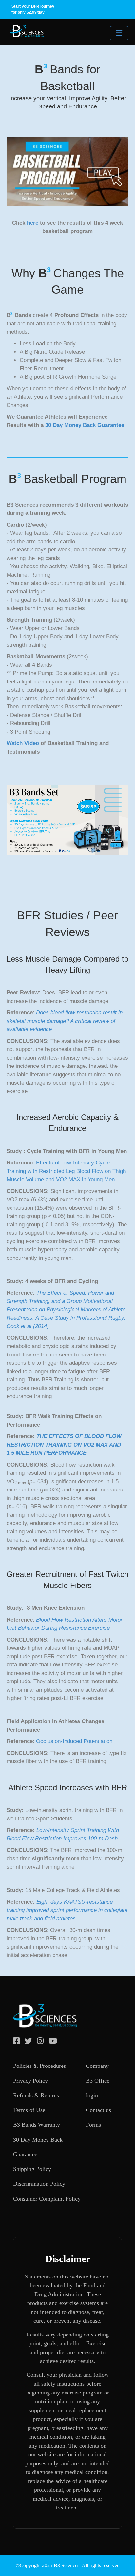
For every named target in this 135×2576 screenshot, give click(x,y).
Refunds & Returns (36, 2095)
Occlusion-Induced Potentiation (74, 1741)
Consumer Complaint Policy (47, 2199)
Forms (93, 2125)
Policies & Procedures (39, 2066)
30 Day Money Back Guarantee (85, 425)
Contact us (98, 2110)
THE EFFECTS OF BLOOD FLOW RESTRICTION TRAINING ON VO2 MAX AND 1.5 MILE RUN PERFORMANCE (64, 1445)
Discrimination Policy (39, 2184)
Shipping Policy (32, 2169)
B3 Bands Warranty (37, 2125)
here (33, 223)
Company (97, 2066)
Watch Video (23, 743)
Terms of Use (29, 2110)
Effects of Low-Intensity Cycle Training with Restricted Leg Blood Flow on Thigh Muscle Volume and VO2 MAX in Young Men (66, 1171)
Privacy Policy (30, 2081)
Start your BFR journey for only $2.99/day (33, 9)
